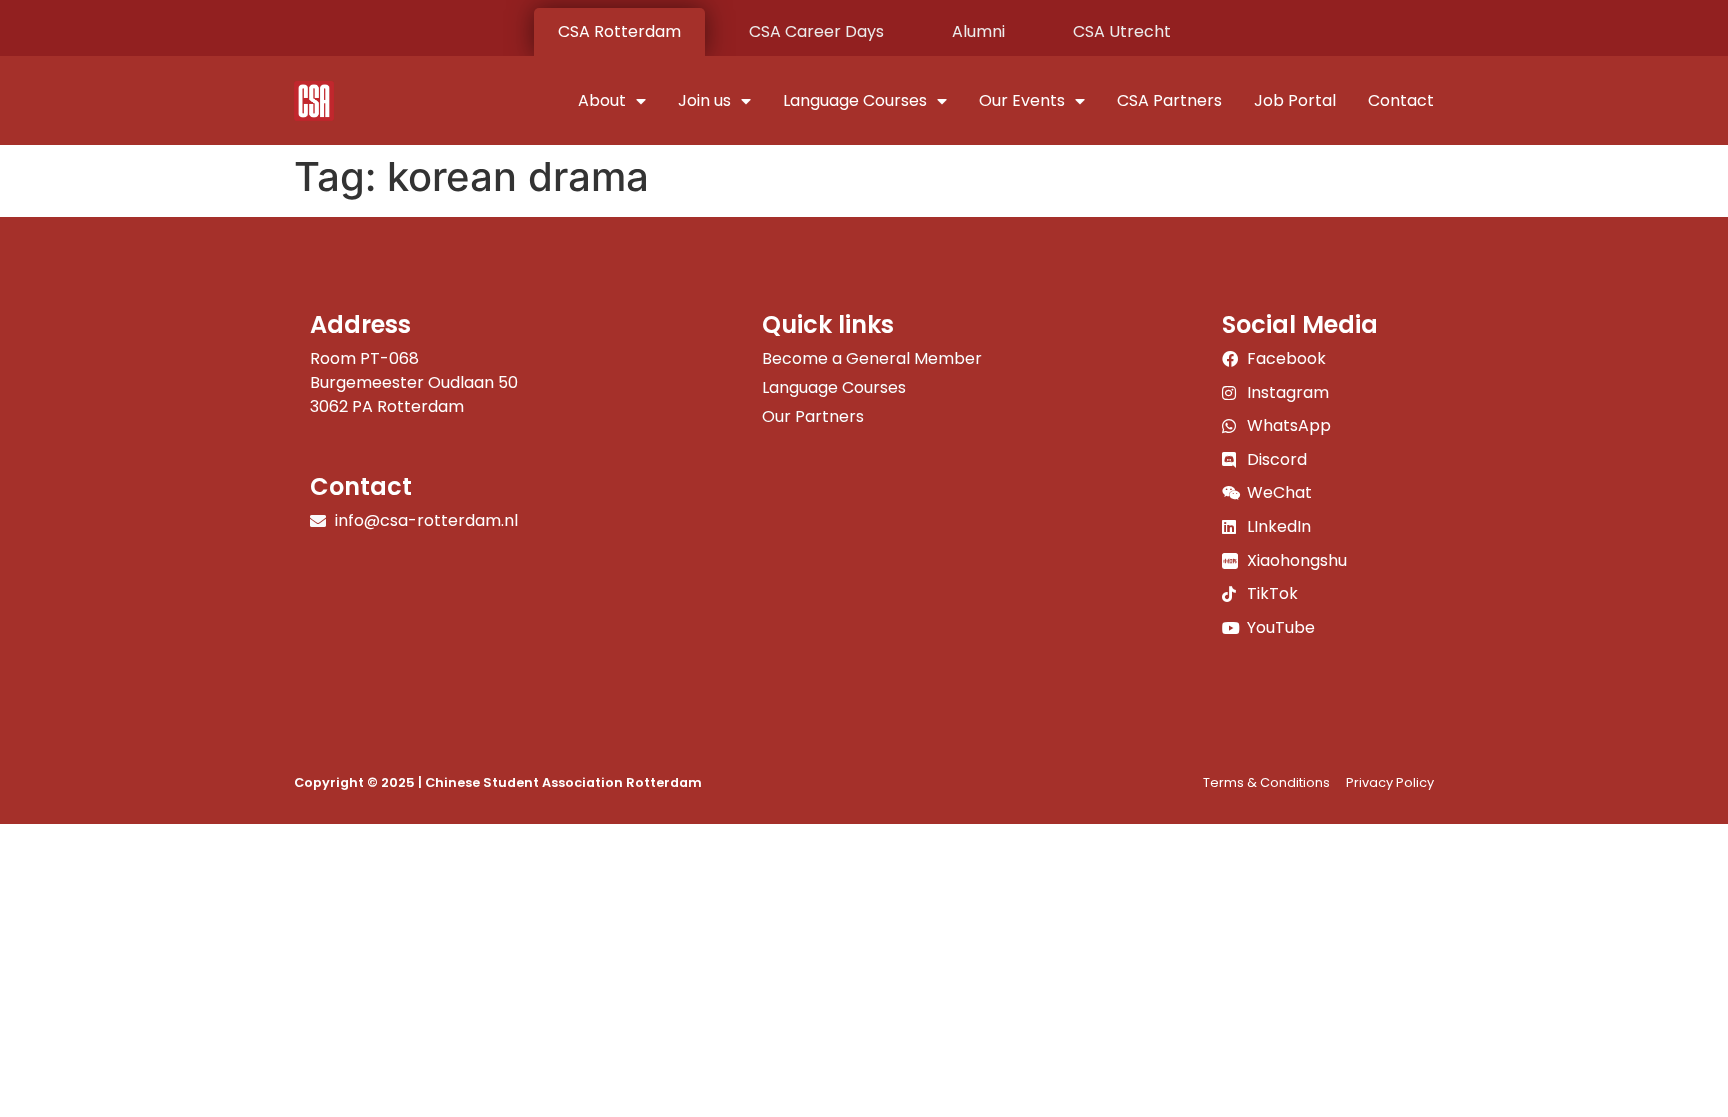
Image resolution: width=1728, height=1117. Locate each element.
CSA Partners (1169, 100)
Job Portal (1295, 100)
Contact (1401, 100)
